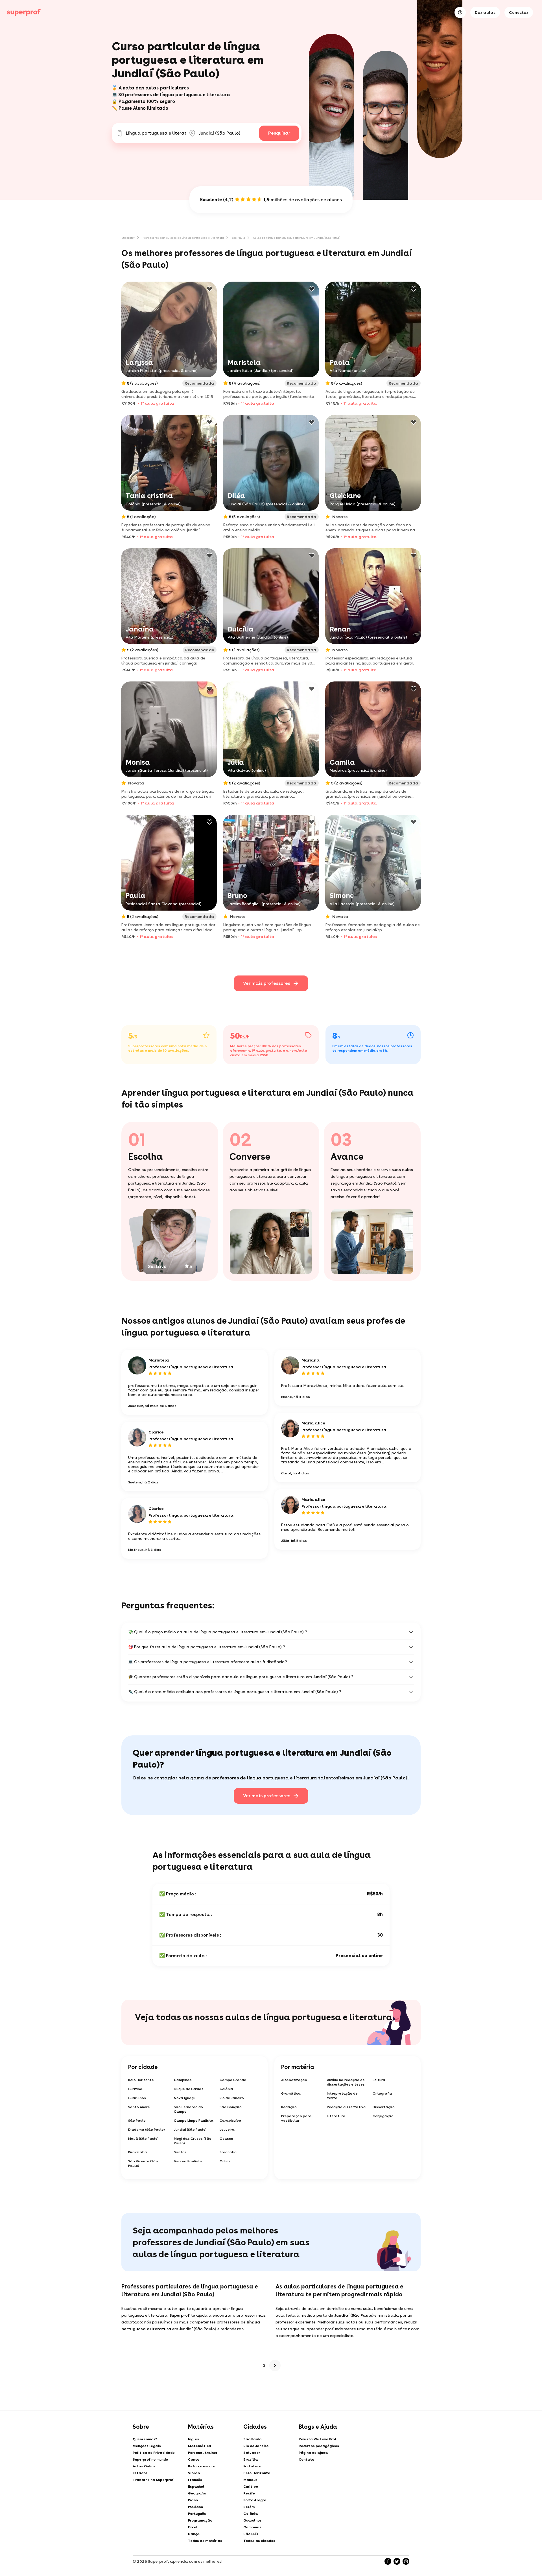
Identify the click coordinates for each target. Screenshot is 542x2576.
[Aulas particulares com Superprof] (24, 12)
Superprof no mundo (150, 2459)
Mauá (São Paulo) (143, 2139)
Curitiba (135, 2089)
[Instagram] (406, 2561)
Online (225, 2161)
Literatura (336, 2116)
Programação (200, 2520)
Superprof (128, 238)
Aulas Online (144, 2466)
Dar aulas (485, 12)
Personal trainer (203, 2453)
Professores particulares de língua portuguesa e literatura (183, 238)
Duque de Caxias (189, 2089)
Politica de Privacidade (154, 2453)
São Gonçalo (231, 2107)
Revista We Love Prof (318, 2439)
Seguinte (275, 2365)
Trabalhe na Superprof (153, 2480)
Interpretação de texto (342, 2096)
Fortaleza (252, 2466)
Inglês (194, 2439)
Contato (306, 2459)
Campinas (183, 2080)
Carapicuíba (230, 2121)
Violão (194, 2473)
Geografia (197, 2493)
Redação (289, 2107)
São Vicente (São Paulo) (143, 2163)
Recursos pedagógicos (319, 2446)
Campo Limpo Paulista (194, 2121)
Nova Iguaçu (185, 2098)
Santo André (139, 2107)
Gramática (291, 2093)
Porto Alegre (255, 2500)
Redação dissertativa (346, 2107)
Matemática (200, 2446)
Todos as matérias (205, 2541)
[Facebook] (388, 2561)
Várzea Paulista (188, 2161)
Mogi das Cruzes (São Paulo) (193, 2141)
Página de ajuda (313, 2453)
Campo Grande (233, 2080)
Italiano (195, 2507)
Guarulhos (137, 2098)
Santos (180, 2152)
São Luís (251, 2534)
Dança (194, 2534)
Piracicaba (138, 2152)
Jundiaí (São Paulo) (190, 2130)
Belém (249, 2507)
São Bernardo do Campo (188, 2109)
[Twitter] (397, 2561)
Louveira (227, 2130)
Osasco (226, 2139)
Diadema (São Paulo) (147, 2130)
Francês (195, 2480)
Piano (193, 2500)
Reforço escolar (202, 2466)
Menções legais (147, 2446)
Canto (194, 2459)
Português (197, 2514)
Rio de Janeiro (232, 2098)
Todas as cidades (259, 2541)
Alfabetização (294, 2080)
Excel (193, 2527)
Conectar (519, 12)
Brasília (251, 2459)
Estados (140, 2473)
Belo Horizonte (141, 2080)
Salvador (252, 2453)
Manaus (250, 2480)
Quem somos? (145, 2439)
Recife (249, 2493)
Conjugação (383, 2116)
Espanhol (196, 2487)
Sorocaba (228, 2152)
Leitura (379, 2080)
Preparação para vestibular (296, 2118)
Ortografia (382, 2093)
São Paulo (238, 238)
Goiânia (226, 2089)
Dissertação (384, 2107)
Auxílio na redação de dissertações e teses (346, 2082)
